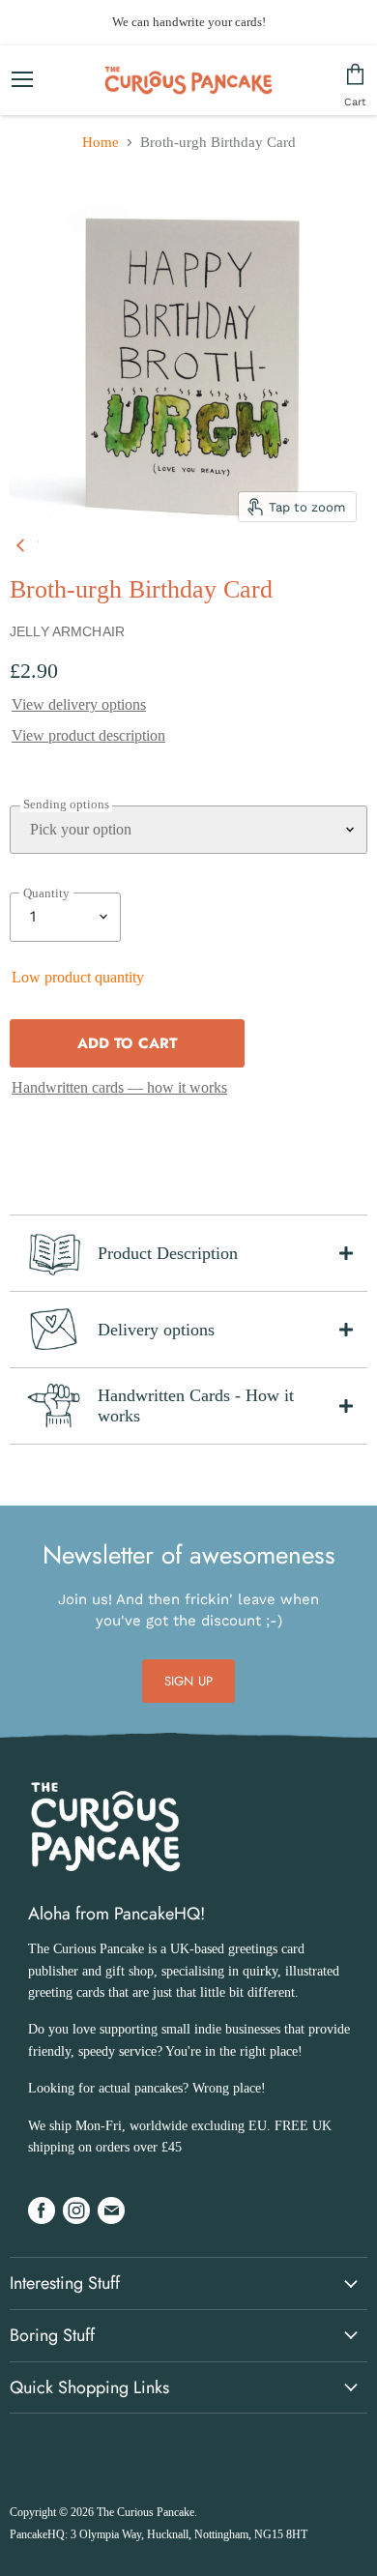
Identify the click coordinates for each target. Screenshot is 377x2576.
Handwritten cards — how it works (119, 1087)
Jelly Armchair (67, 631)
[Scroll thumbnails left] (23, 542)
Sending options (66, 805)
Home (101, 142)
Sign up (188, 1681)
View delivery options (79, 704)
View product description (88, 735)
